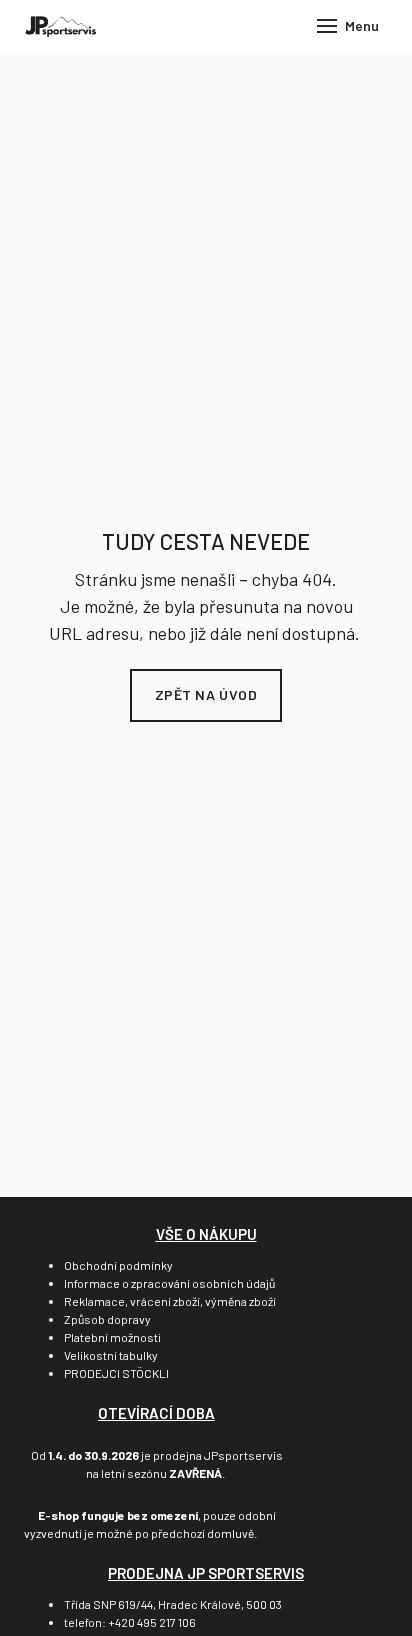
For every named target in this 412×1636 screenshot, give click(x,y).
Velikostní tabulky (111, 1355)
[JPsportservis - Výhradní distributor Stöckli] (60, 26)
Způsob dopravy (107, 1319)
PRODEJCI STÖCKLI (116, 1373)
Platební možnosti (112, 1337)
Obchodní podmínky (118, 1265)
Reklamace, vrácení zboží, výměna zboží (170, 1301)
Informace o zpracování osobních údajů (169, 1283)
